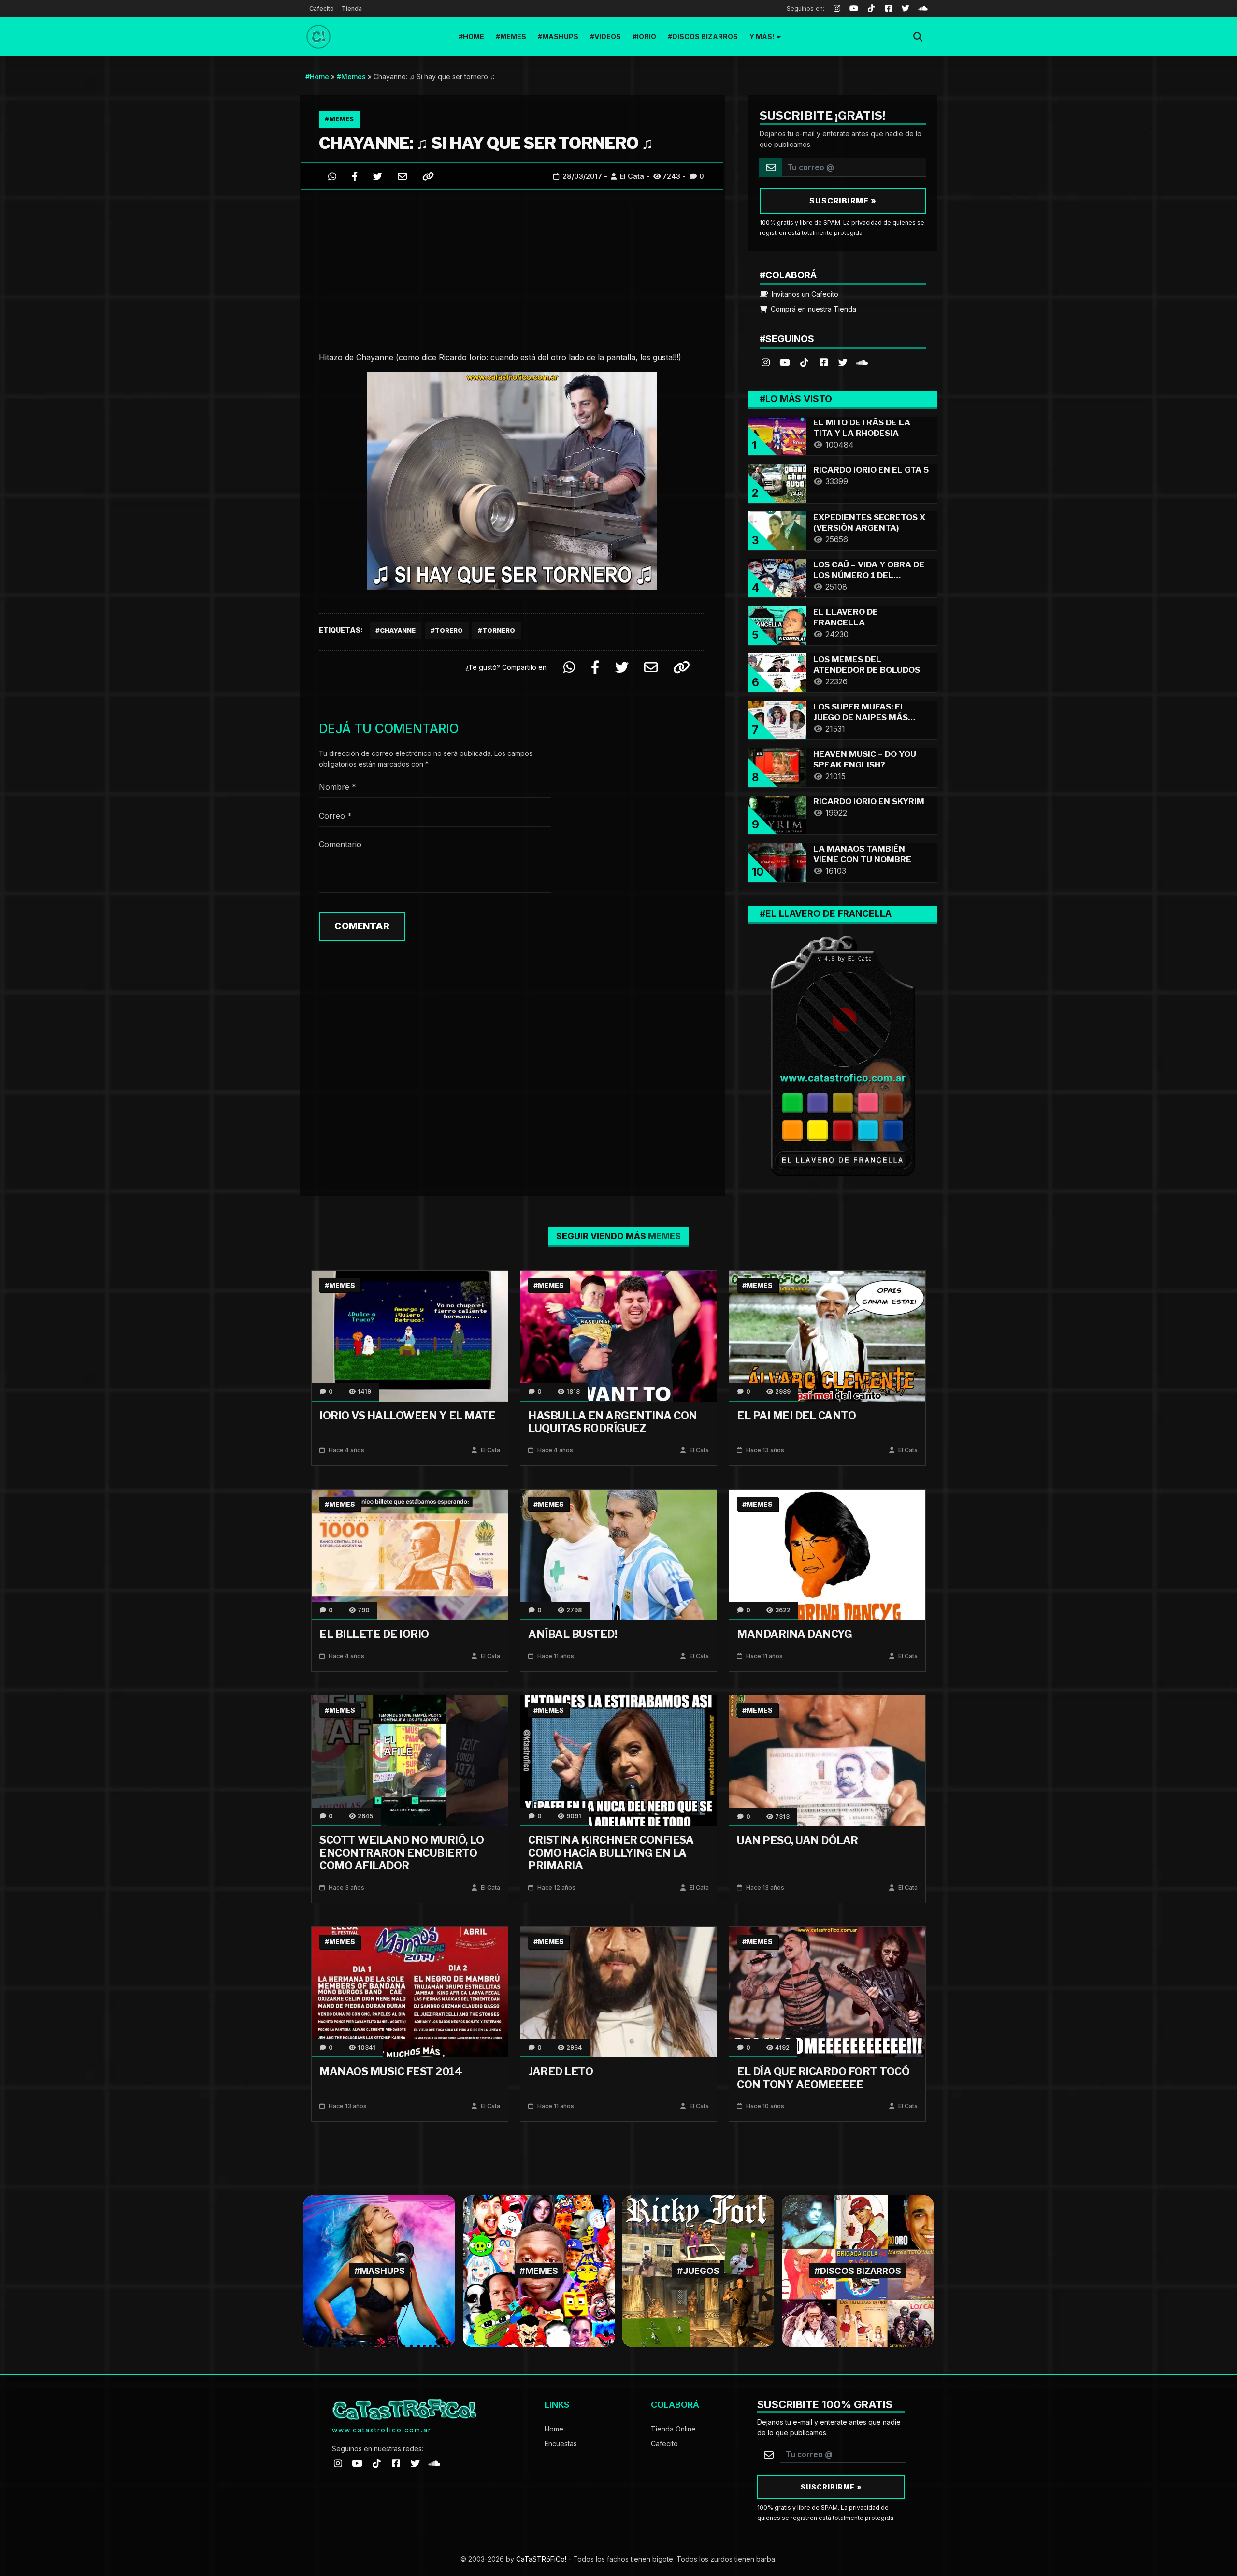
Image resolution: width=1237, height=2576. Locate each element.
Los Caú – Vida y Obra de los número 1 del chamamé (869, 575)
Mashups (560, 36)
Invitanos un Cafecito (804, 294)
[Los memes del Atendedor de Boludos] (777, 672)
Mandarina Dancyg (794, 1634)
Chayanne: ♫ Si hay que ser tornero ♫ (486, 143)
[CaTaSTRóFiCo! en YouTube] (785, 362)
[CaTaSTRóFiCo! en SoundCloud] (862, 362)
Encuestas (561, 2443)
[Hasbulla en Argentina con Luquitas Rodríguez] (618, 1335)
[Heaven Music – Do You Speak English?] (777, 766)
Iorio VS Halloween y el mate (407, 1416)
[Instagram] (837, 9)
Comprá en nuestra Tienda (813, 309)
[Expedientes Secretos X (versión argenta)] (777, 529)
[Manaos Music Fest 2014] (410, 1991)
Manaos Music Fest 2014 (391, 2071)
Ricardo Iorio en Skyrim (869, 801)
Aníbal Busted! (573, 1634)
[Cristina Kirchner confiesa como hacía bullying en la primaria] (618, 1760)
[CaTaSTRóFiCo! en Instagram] (765, 362)
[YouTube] (854, 9)
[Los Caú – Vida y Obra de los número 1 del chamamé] (777, 577)
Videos (608, 36)
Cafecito (322, 8)
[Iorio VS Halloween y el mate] (410, 1335)
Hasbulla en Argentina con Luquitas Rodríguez (613, 1422)
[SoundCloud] (923, 9)
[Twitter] (906, 9)
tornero (499, 630)
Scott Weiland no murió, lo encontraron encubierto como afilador (402, 1853)
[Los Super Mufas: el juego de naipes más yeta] (777, 719)
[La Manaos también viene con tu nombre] (777, 861)
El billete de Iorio (374, 1634)
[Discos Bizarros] (858, 2270)
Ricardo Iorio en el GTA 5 (871, 470)
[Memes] (539, 2270)
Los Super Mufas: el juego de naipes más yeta (861, 717)
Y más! (762, 36)
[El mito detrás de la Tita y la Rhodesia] (777, 435)
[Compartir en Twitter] (378, 176)
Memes (513, 36)
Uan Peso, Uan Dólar (798, 1840)
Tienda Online (673, 2429)
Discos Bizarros (705, 36)
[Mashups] (379, 2270)
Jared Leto (561, 2071)
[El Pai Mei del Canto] (827, 1335)
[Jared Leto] (618, 1991)
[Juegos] (698, 2270)
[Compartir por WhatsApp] (332, 176)
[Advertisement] (512, 268)
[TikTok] (871, 9)
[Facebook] (889, 9)
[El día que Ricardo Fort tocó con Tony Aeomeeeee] (827, 1991)
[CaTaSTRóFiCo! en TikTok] (804, 362)
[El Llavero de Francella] (777, 624)
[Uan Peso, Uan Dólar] (827, 1760)
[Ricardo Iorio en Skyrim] (777, 814)
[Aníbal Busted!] (618, 1554)
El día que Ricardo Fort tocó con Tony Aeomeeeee (823, 2078)
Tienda (352, 8)
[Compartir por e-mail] (402, 176)
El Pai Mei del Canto (796, 1416)
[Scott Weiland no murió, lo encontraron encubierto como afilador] (410, 1760)
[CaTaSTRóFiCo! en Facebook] (823, 362)
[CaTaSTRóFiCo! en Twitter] (843, 362)
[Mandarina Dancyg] (827, 1554)
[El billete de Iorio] (410, 1554)
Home (474, 36)
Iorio (647, 36)
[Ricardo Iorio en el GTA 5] (777, 482)
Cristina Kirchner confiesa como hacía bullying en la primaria (611, 1853)
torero (449, 630)
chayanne (398, 630)
